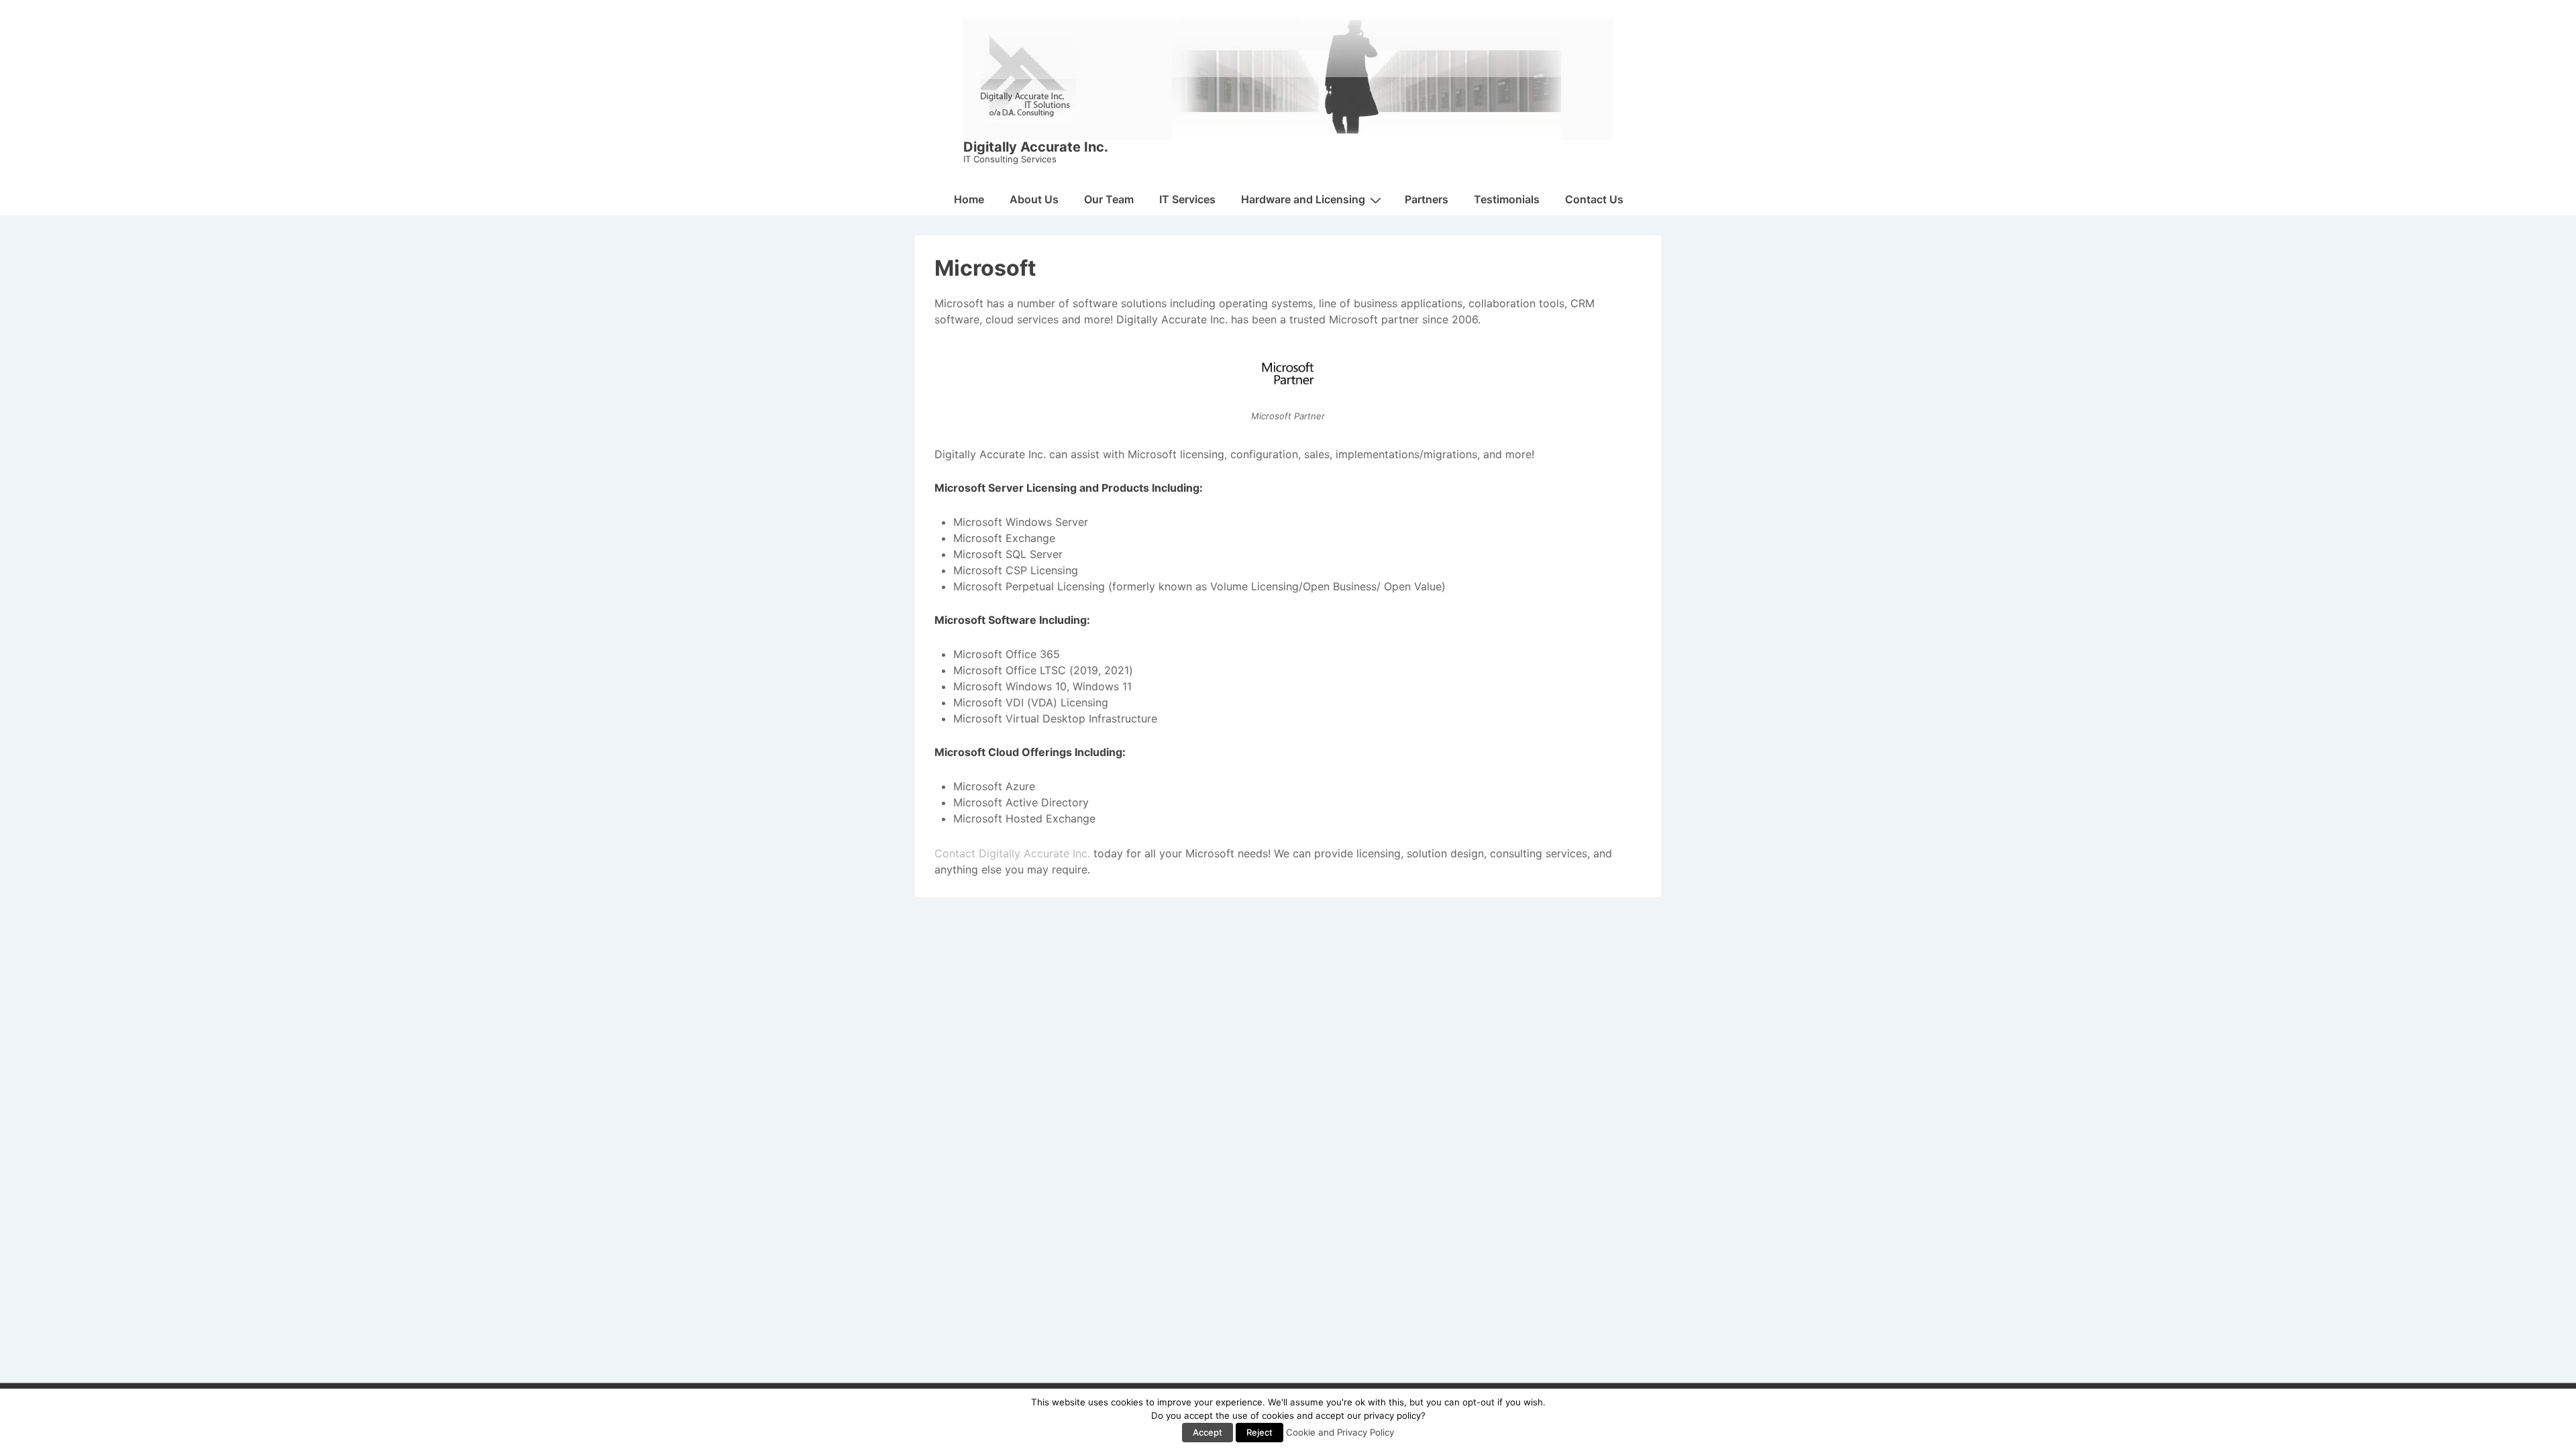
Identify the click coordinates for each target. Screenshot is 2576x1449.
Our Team (1109, 199)
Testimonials (1507, 199)
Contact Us (1594, 199)
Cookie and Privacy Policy (1340, 1432)
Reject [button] (1259, 1432)
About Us (1034, 199)
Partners (1427, 199)
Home (969, 199)
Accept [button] (1207, 1432)
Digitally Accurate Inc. (1036, 147)
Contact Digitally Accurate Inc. (1012, 853)
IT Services (1187, 199)
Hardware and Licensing (1303, 199)
